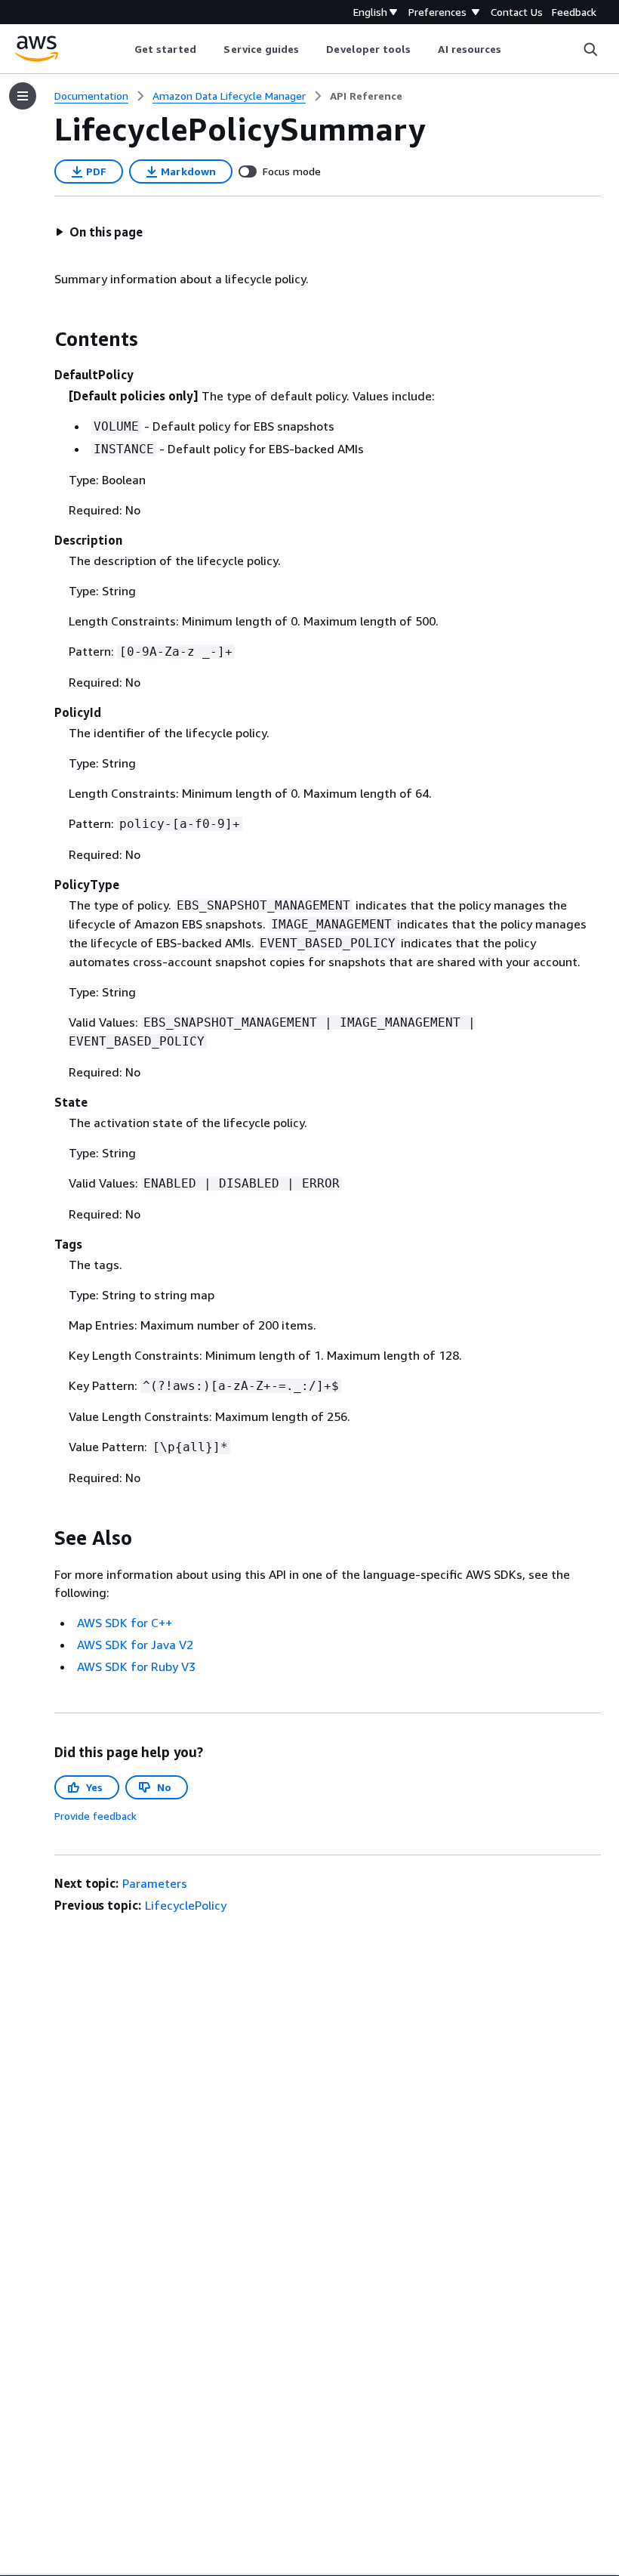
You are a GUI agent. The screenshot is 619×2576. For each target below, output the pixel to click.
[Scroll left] (123, 49)
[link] (366, 96)
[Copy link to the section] (42, 339)
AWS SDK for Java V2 (135, 1645)
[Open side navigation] (23, 96)
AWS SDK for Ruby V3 (136, 1666)
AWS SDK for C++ (125, 1623)
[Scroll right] (513, 49)
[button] (99, 232)
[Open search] (590, 49)
